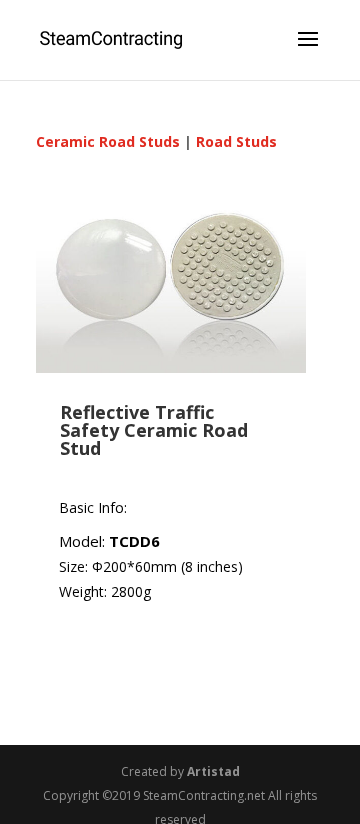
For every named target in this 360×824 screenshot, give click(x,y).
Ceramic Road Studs (108, 141)
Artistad (213, 771)
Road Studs (236, 141)
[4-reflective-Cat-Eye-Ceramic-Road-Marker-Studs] (171, 367)
